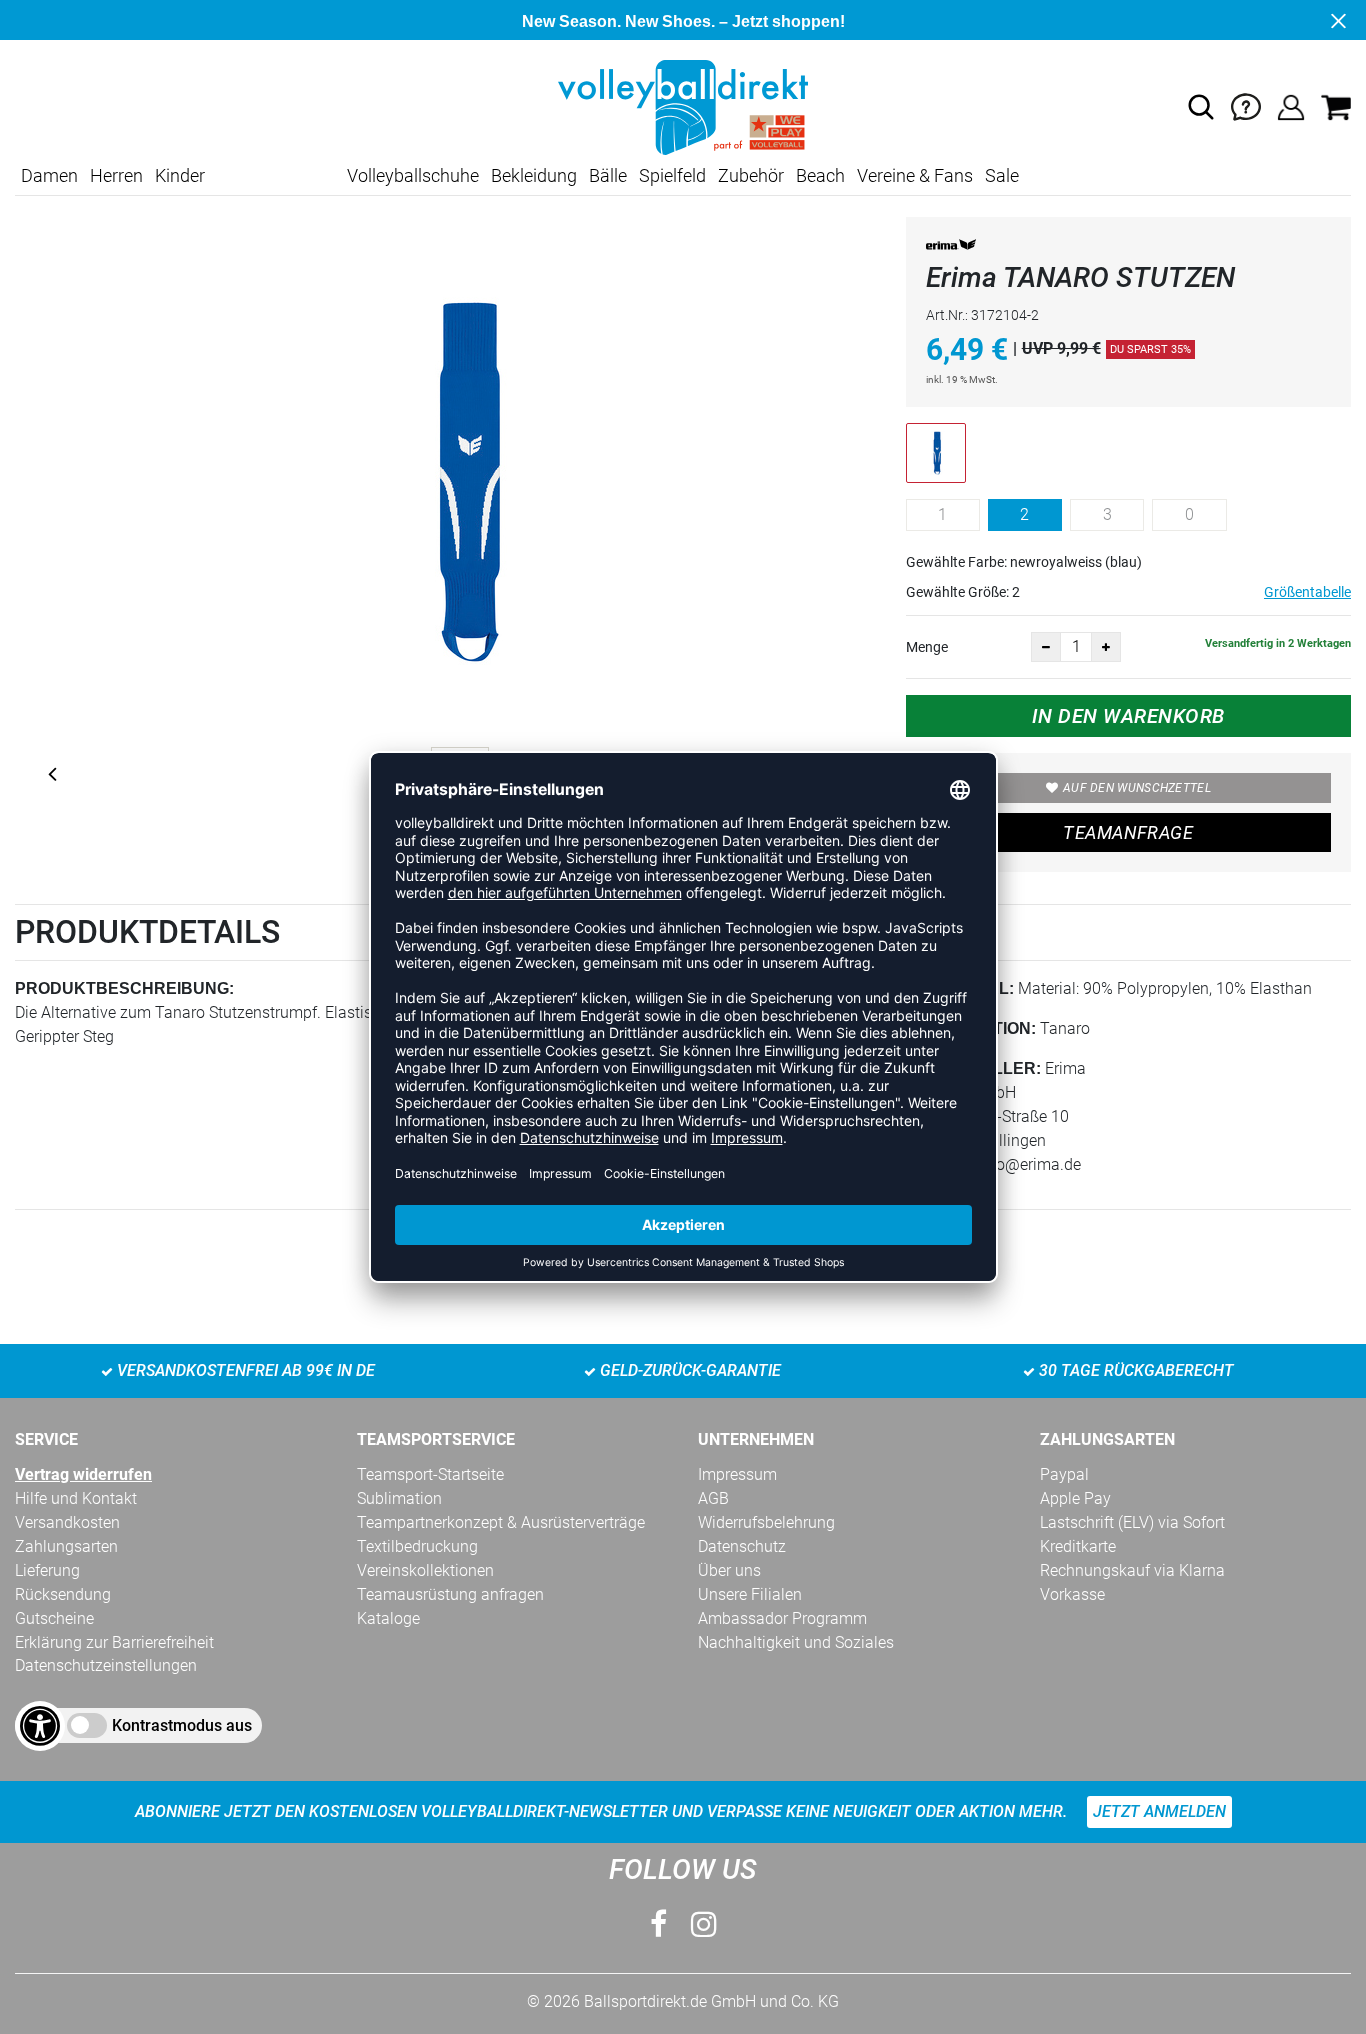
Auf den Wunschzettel (1137, 788)
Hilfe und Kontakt (76, 1498)
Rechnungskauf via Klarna (1132, 1570)
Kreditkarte (1078, 1546)
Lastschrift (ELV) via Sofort (1132, 1522)
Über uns (729, 1570)
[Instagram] (704, 1924)
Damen (49, 175)
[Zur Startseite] (683, 106)
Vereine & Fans (915, 175)
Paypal (1064, 1474)
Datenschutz (742, 1546)
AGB (713, 1498)
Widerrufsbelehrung (766, 1522)
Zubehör (751, 175)
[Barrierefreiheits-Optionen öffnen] (40, 1726)
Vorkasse (1072, 1594)
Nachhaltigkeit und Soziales (796, 1642)
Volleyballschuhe (413, 175)
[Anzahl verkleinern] (1046, 647)
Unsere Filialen (750, 1594)
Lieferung (47, 1570)
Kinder (180, 175)
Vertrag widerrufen (83, 1474)
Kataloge (388, 1618)
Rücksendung (63, 1594)
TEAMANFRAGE (1128, 832)
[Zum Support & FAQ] (1246, 106)
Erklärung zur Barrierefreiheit (114, 1642)
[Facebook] (658, 1924)
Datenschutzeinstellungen (106, 1665)
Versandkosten (67, 1522)
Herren (116, 175)
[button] (1201, 107)
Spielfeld (672, 175)
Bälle (608, 175)
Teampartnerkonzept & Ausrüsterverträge (501, 1522)
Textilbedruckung (417, 1546)
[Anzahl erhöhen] (1106, 647)
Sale (1002, 175)
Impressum (737, 1474)
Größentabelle (1307, 592)
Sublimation (399, 1498)
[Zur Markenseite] (951, 248)
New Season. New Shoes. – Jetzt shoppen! (683, 21)
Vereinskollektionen (425, 1570)
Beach (820, 175)
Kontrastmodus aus (182, 1725)
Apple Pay (1075, 1498)
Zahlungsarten (66, 1546)
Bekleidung (534, 175)
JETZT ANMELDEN (1159, 1811)
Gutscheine (54, 1618)
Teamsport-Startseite (430, 1474)
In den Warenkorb (1128, 716)
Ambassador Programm (782, 1618)
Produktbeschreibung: (124, 988)
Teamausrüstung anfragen (450, 1594)
